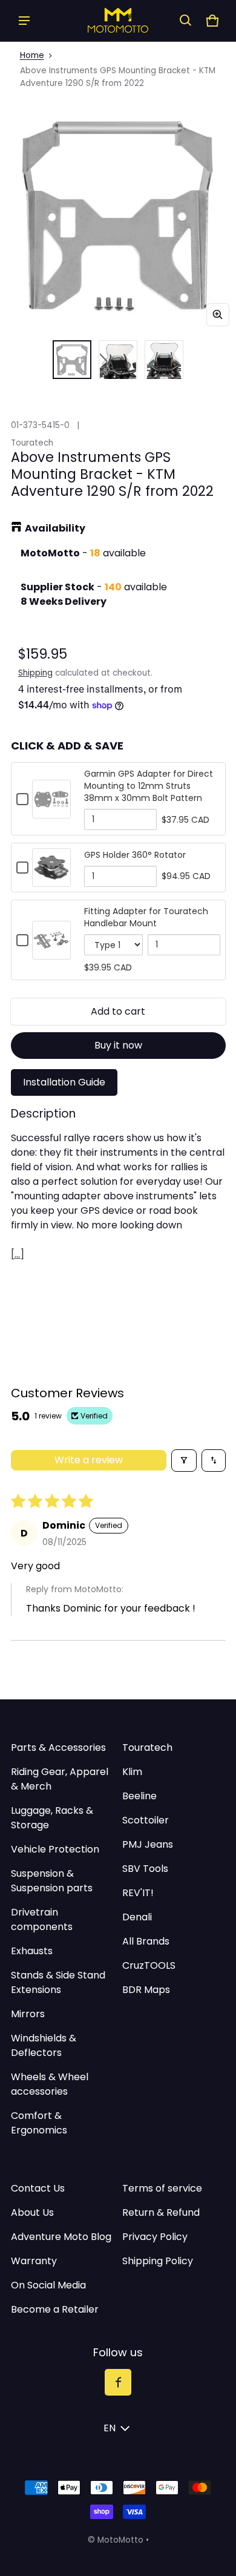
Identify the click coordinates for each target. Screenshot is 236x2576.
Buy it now (118, 1045)
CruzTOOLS (149, 1965)
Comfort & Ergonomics (39, 2123)
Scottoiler (146, 1820)
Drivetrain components (42, 1919)
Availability (55, 528)
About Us (32, 2212)
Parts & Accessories (58, 1748)
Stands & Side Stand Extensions (58, 1982)
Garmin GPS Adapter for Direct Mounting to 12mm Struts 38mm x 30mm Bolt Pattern (149, 786)
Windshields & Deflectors (44, 2045)
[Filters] (184, 1461)
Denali (137, 1917)
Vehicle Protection (55, 1849)
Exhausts (32, 1951)
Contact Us (38, 2188)
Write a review (89, 1460)
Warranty (34, 2261)
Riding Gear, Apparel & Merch (60, 1779)
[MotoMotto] (118, 20)
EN (110, 2428)
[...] (18, 1254)
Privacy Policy (155, 2237)
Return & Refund (161, 2212)
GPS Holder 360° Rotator (135, 855)
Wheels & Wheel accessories (50, 2084)
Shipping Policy (158, 2261)
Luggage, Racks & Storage (52, 1818)
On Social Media (48, 2285)
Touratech (147, 1748)
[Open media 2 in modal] (118, 215)
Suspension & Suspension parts (52, 1881)
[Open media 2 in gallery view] (118, 360)
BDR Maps (146, 1990)
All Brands (146, 1941)
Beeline (139, 1796)
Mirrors (28, 2014)
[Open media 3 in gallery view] (164, 360)
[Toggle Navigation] (24, 21)
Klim (132, 1772)
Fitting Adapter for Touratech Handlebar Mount (146, 917)
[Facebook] (118, 2382)
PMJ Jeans (148, 1844)
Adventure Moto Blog (61, 2237)
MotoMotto (120, 2540)
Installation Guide (64, 1082)
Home (32, 55)
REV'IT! (138, 1893)
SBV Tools (145, 1869)
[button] (186, 21)
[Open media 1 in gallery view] (72, 360)
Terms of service (162, 2188)
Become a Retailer (55, 2309)
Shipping (35, 673)
